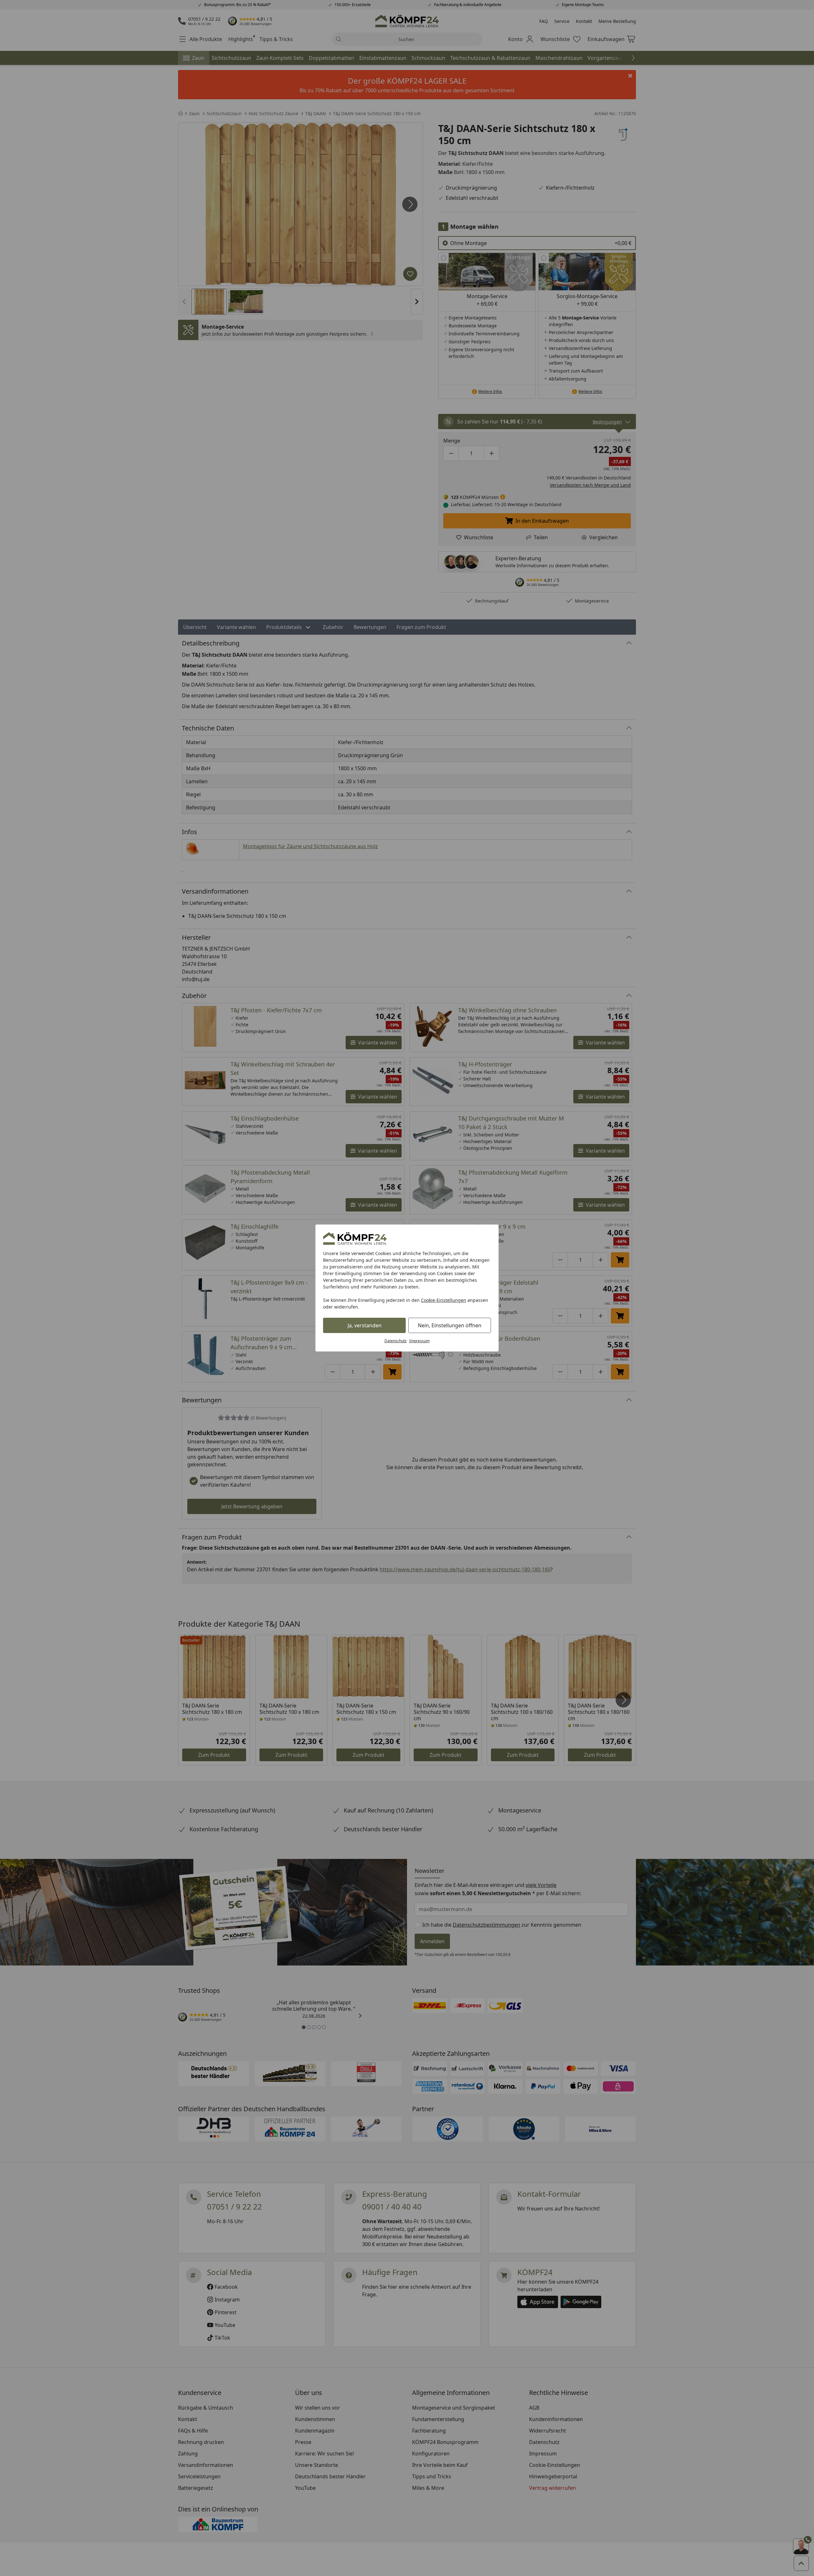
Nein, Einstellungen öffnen (450, 1325)
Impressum (419, 1341)
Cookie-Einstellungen (444, 1300)
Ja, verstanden (365, 1325)
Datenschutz (396, 1341)
